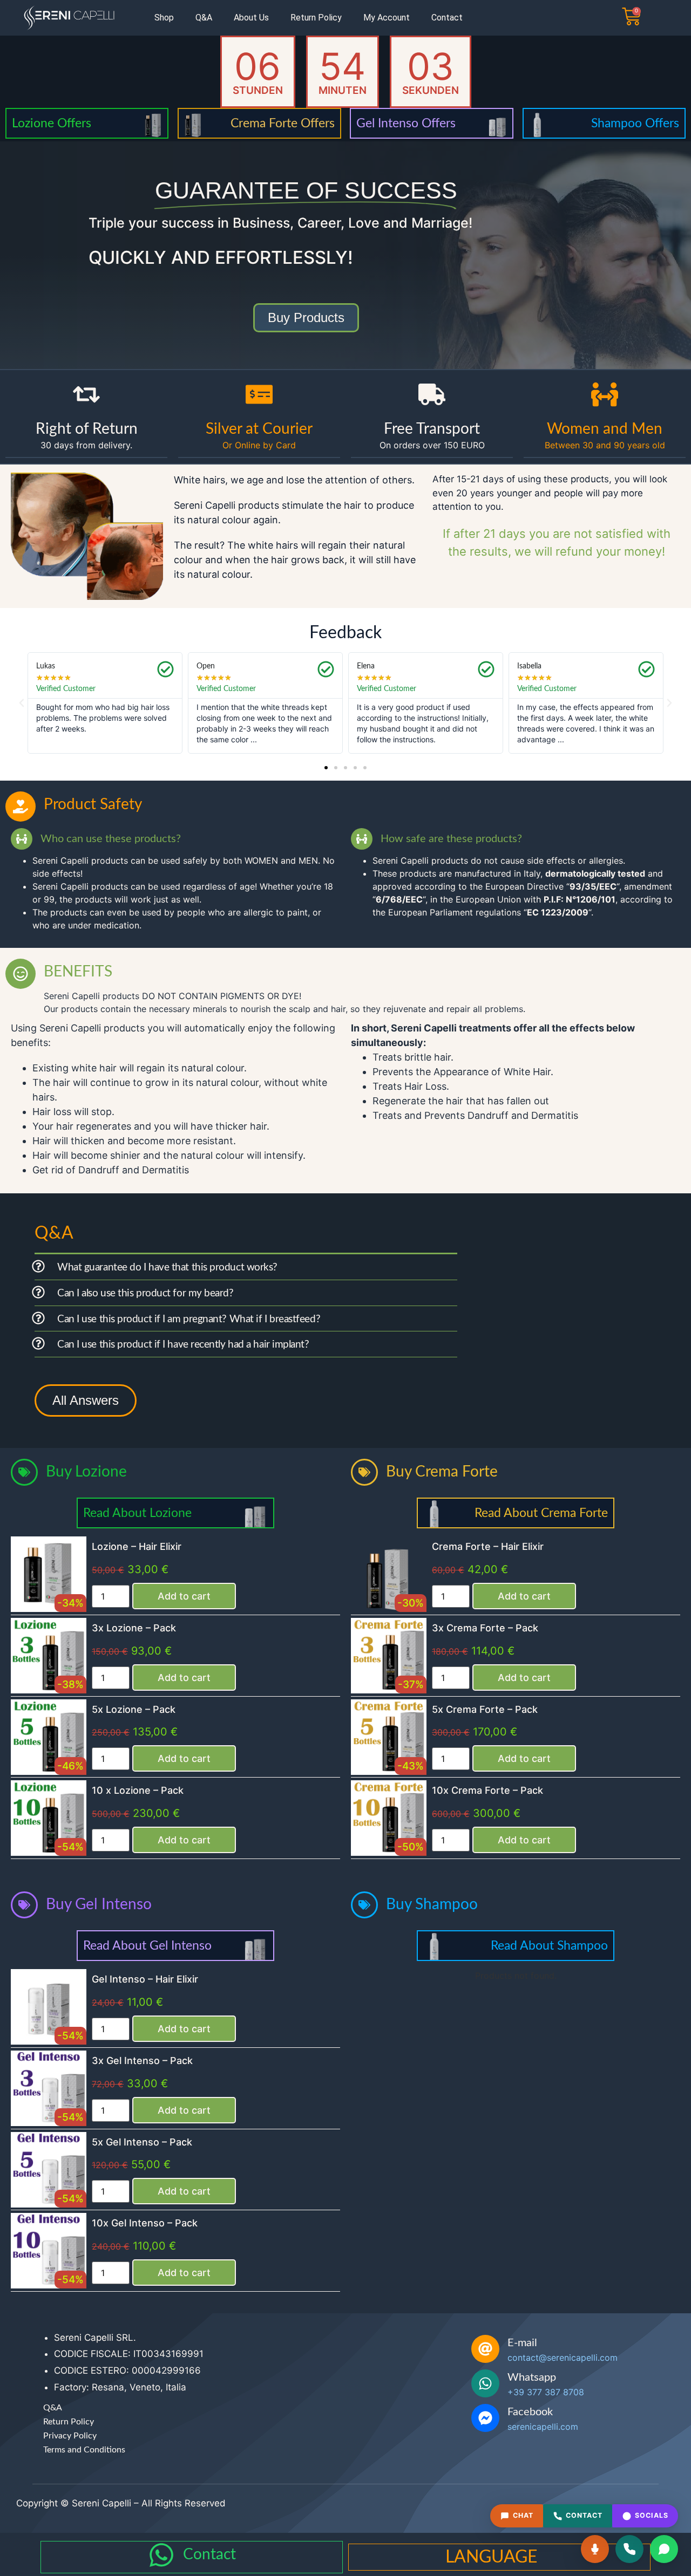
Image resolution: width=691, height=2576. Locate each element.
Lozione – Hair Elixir (137, 1546)
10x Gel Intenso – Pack (145, 2223)
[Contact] (161, 2555)
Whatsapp (532, 2377)
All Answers (86, 1400)
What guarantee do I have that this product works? (167, 1267)
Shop (164, 18)
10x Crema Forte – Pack (487, 1790)
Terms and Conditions (84, 2450)
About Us (251, 18)
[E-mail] (485, 2349)
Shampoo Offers (635, 123)
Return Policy (316, 18)
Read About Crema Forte (541, 1513)
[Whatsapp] (485, 2383)
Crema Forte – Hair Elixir (488, 1546)
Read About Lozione (137, 1513)
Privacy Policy (70, 2436)
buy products (306, 317)
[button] (22, 703)
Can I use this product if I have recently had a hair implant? (183, 1345)
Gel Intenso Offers (406, 123)
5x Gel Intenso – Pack (142, 2142)
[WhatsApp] (664, 2549)
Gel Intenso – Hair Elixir (145, 1979)
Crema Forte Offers (283, 123)
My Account (387, 18)
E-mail (522, 2343)
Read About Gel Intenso (147, 1946)
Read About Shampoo (549, 1946)
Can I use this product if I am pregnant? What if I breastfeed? (189, 1319)
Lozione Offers (52, 123)
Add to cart (184, 1596)
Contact (447, 18)
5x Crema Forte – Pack (485, 1709)
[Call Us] (629, 2549)
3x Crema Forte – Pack (485, 1628)
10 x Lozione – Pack (138, 1790)
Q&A (204, 18)
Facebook (530, 2412)
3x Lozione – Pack (134, 1628)
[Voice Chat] (595, 2549)
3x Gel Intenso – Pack (142, 2061)
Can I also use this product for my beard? (145, 1293)
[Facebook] (485, 2418)
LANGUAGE (491, 2557)
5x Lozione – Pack (134, 1709)
